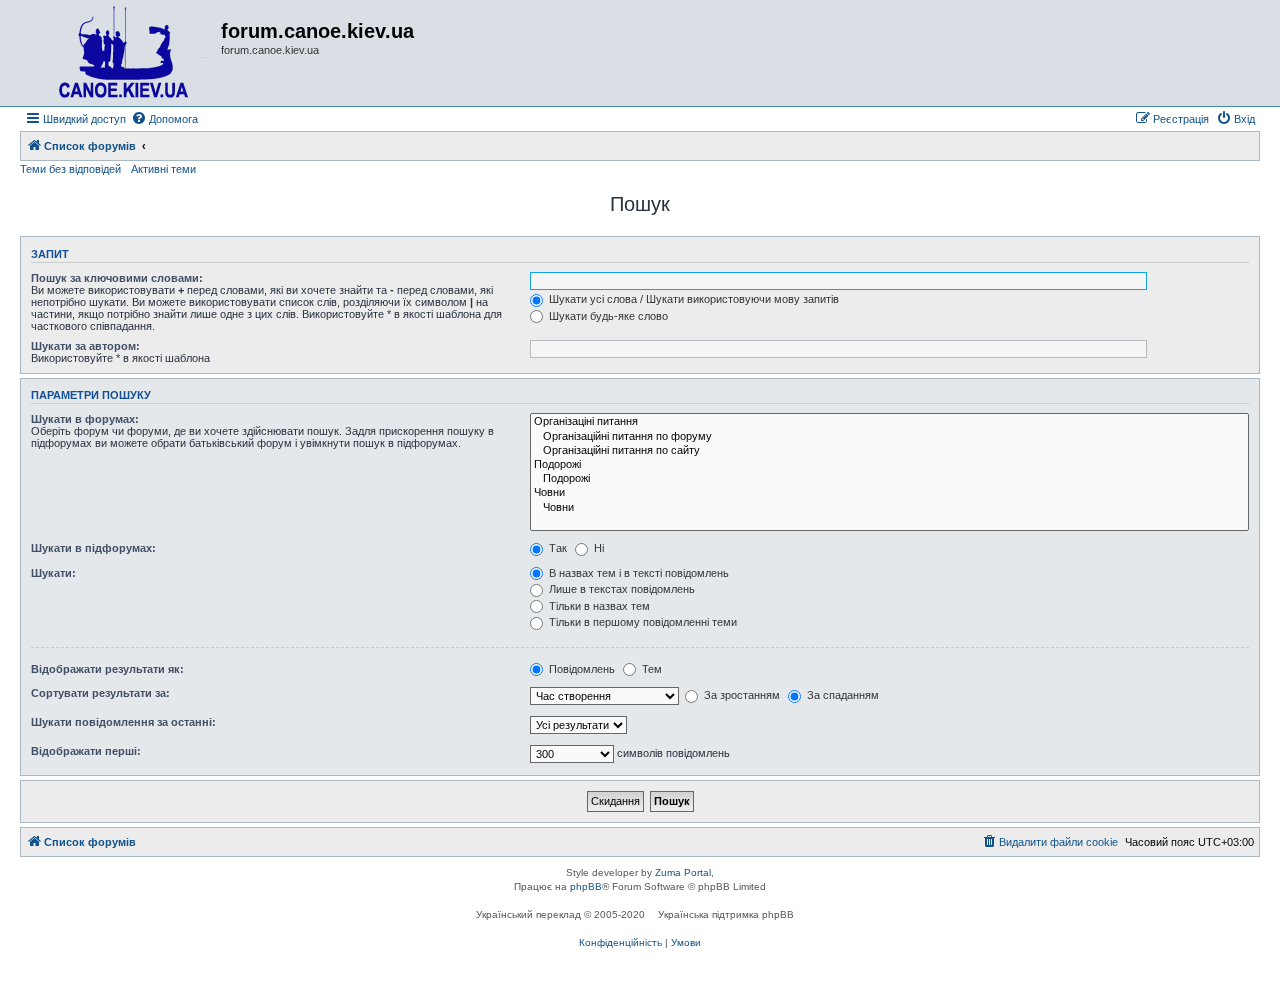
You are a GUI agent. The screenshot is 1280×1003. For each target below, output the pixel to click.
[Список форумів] (123, 53)
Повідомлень (580, 669)
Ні (597, 548)
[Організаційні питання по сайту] (889, 451)
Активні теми (163, 169)
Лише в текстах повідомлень (620, 589)
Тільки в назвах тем (598, 606)
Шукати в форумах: (85, 419)
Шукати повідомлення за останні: (123, 722)
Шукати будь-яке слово (607, 316)
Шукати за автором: (85, 346)
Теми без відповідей (70, 169)
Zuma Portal (683, 872)
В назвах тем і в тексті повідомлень (637, 573)
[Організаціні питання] (889, 422)
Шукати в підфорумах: (93, 548)
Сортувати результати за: (100, 693)
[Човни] (889, 493)
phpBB (586, 886)
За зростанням (740, 695)
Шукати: (53, 573)
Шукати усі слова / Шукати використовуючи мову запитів (692, 299)
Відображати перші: (86, 751)
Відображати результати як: (107, 669)
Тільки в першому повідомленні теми (641, 622)
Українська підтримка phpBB (726, 914)
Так (556, 548)
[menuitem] (164, 119)
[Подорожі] (889, 465)
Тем (650, 669)
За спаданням (841, 695)
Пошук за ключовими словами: (117, 278)
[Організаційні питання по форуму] (889, 437)
